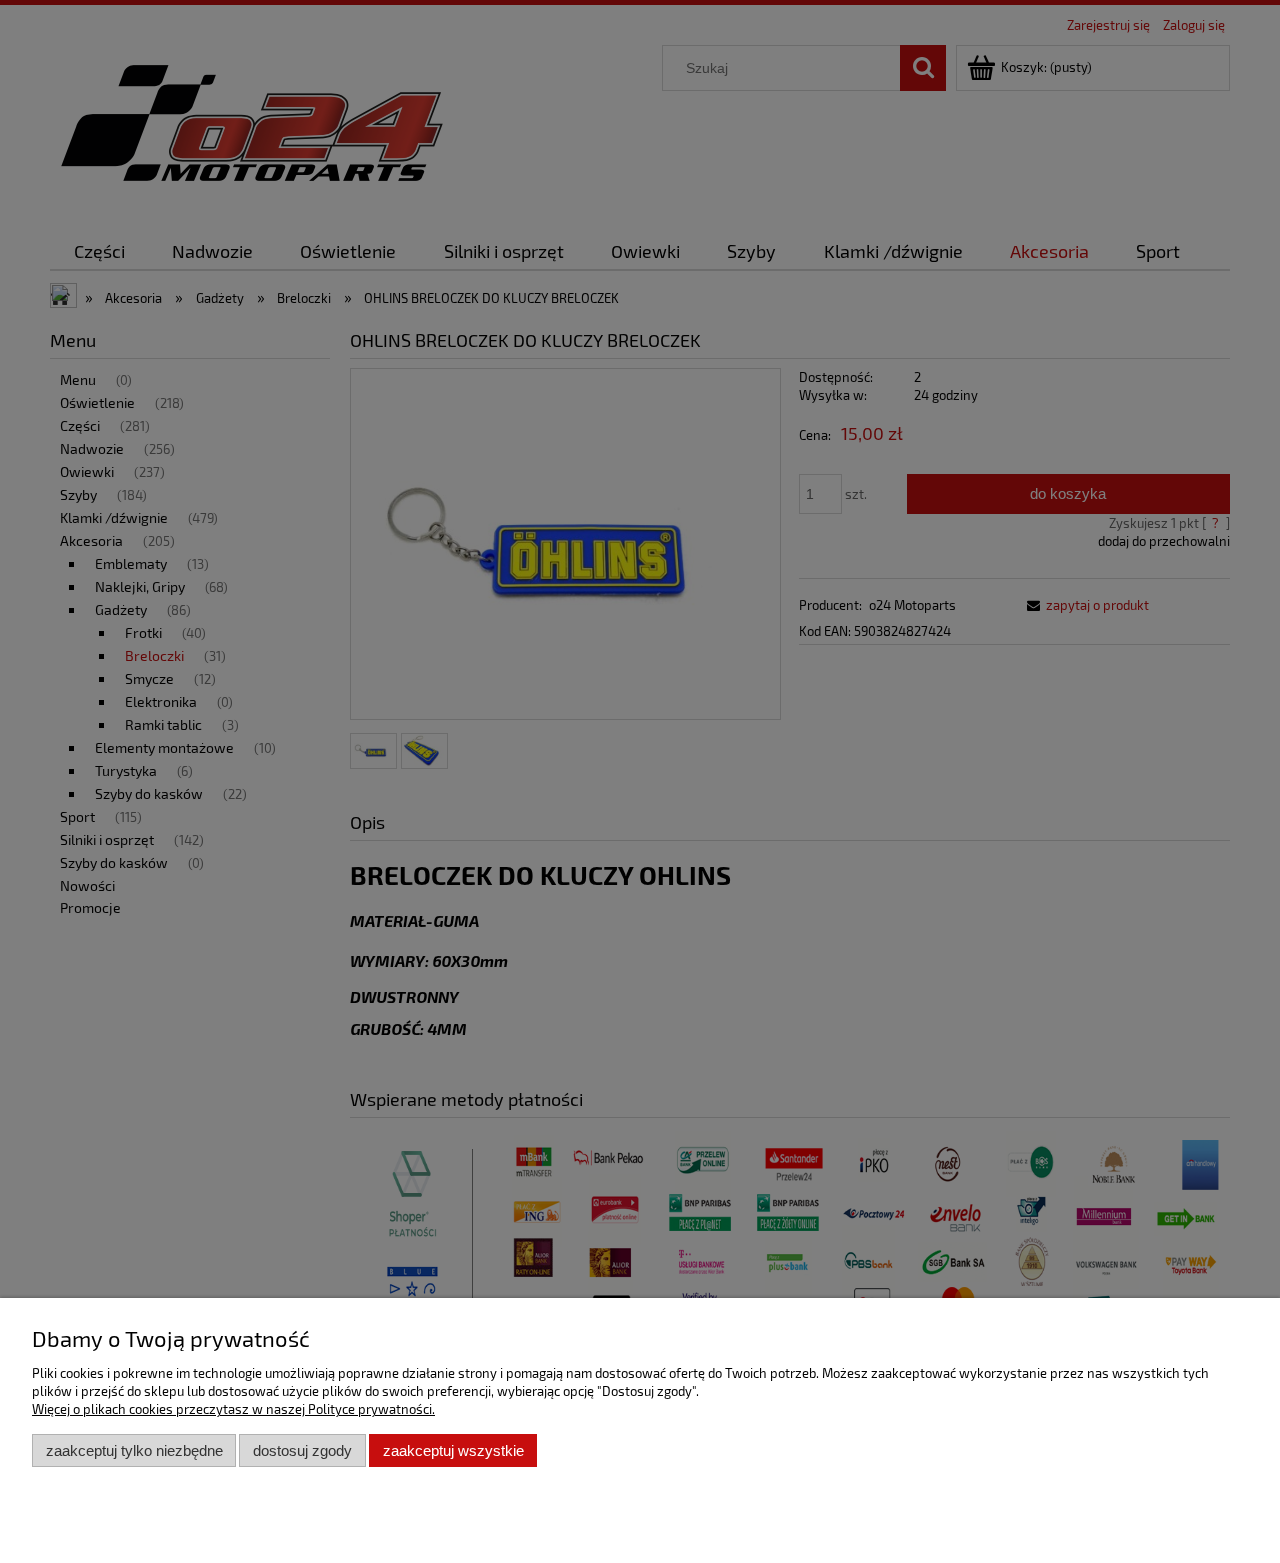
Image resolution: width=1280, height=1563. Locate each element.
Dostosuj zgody (302, 1450)
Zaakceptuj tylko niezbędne (134, 1450)
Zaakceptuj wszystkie (453, 1450)
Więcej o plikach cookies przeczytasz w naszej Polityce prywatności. (233, 1409)
